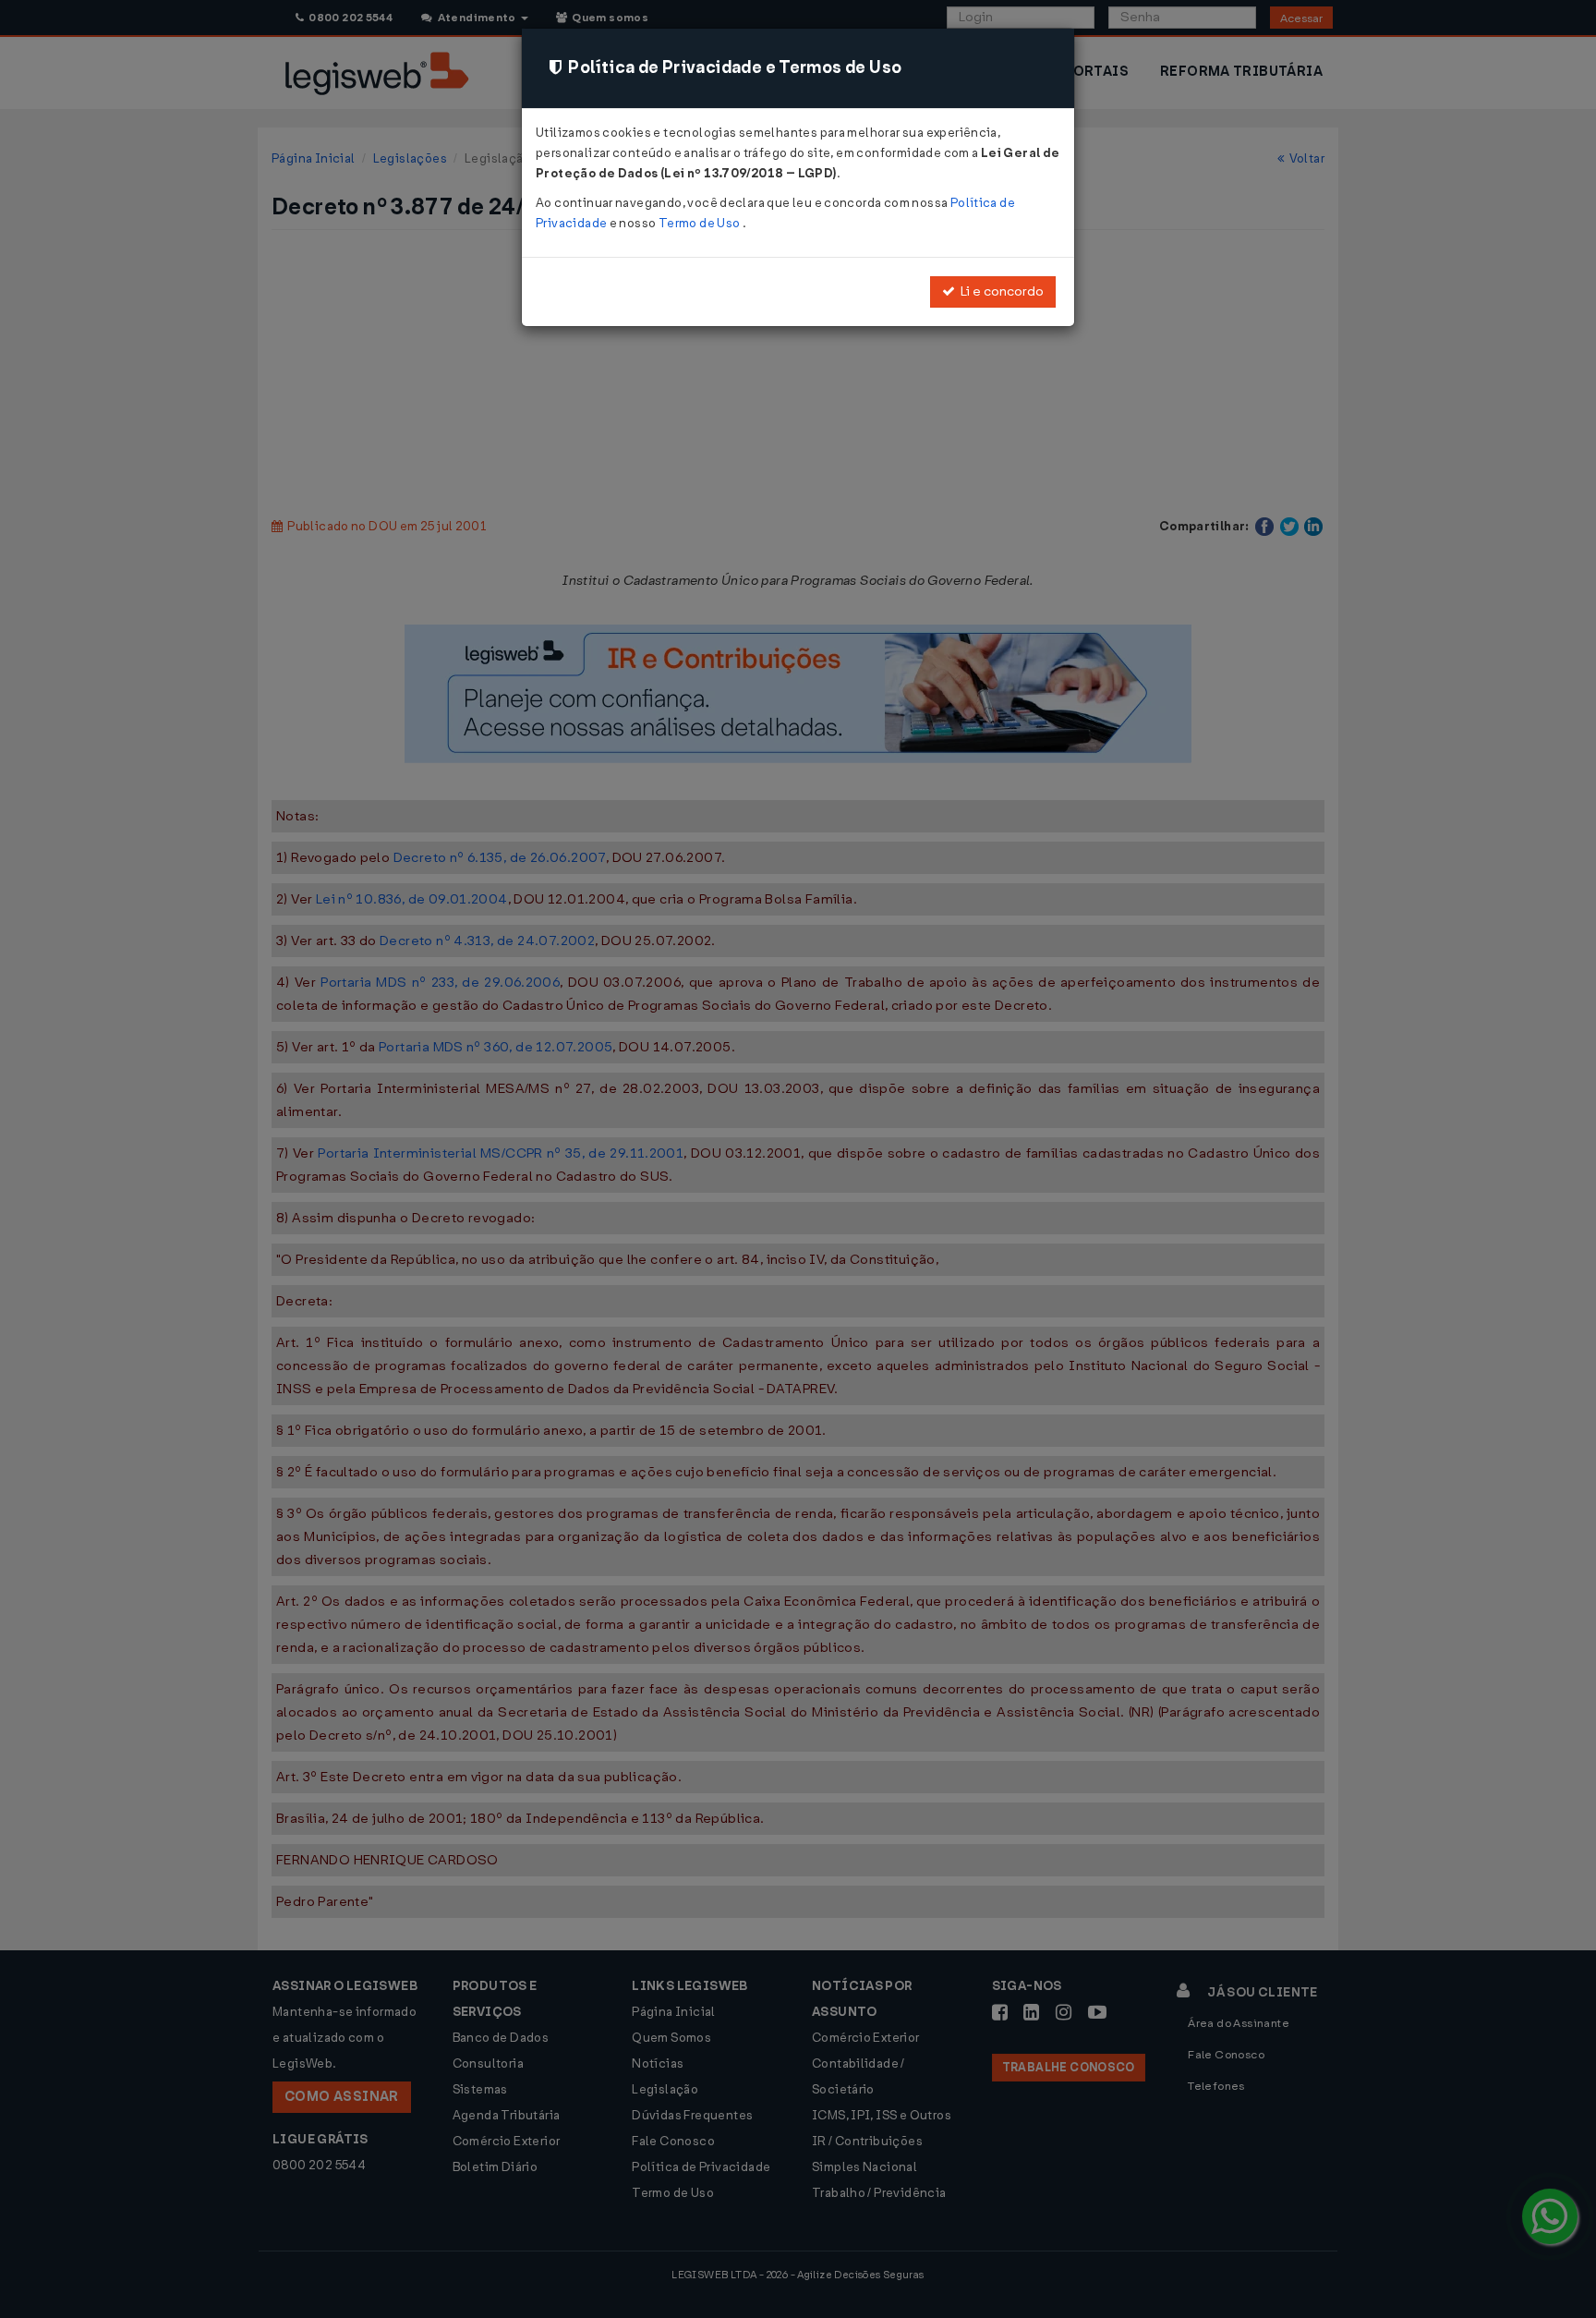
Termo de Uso (701, 223)
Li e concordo (999, 291)
